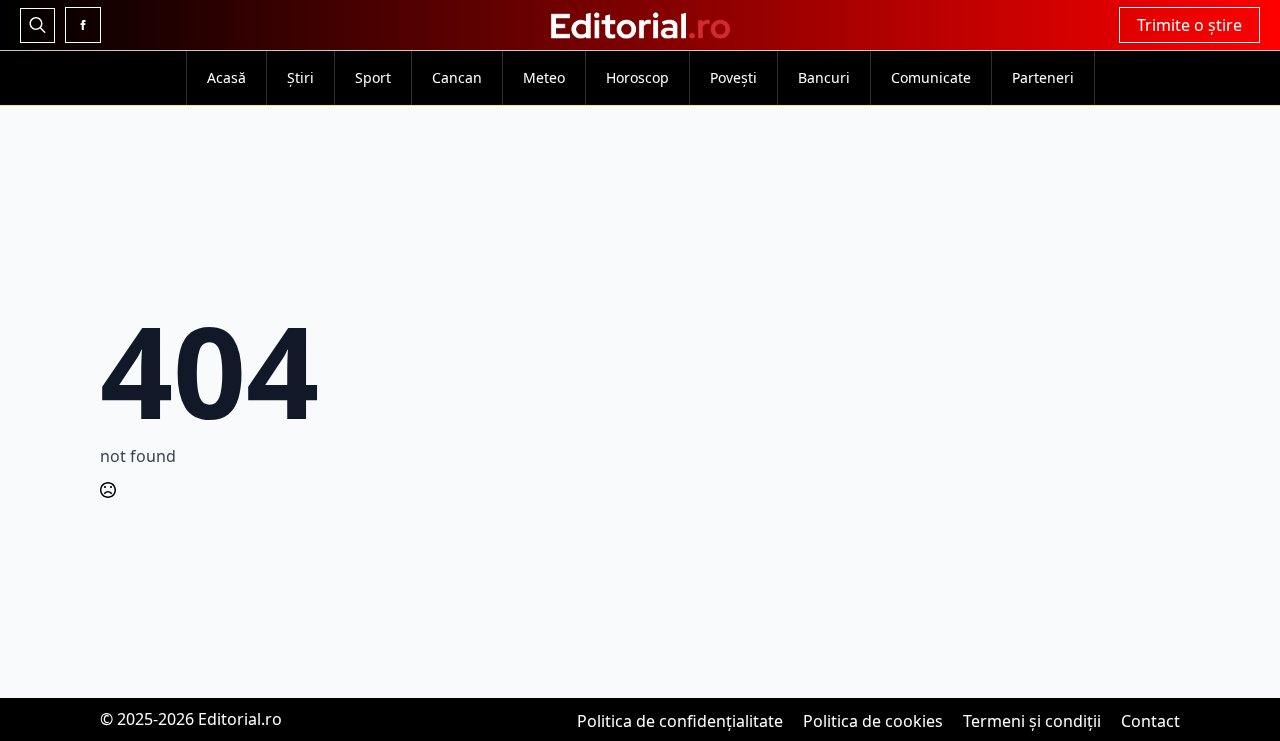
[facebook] (83, 25)
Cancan (457, 77)
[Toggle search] (37, 25)
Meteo (544, 77)
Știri (300, 77)
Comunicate (931, 77)
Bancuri (824, 77)
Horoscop (637, 77)
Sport (373, 77)
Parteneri (1043, 77)
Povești (733, 77)
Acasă (226, 77)
